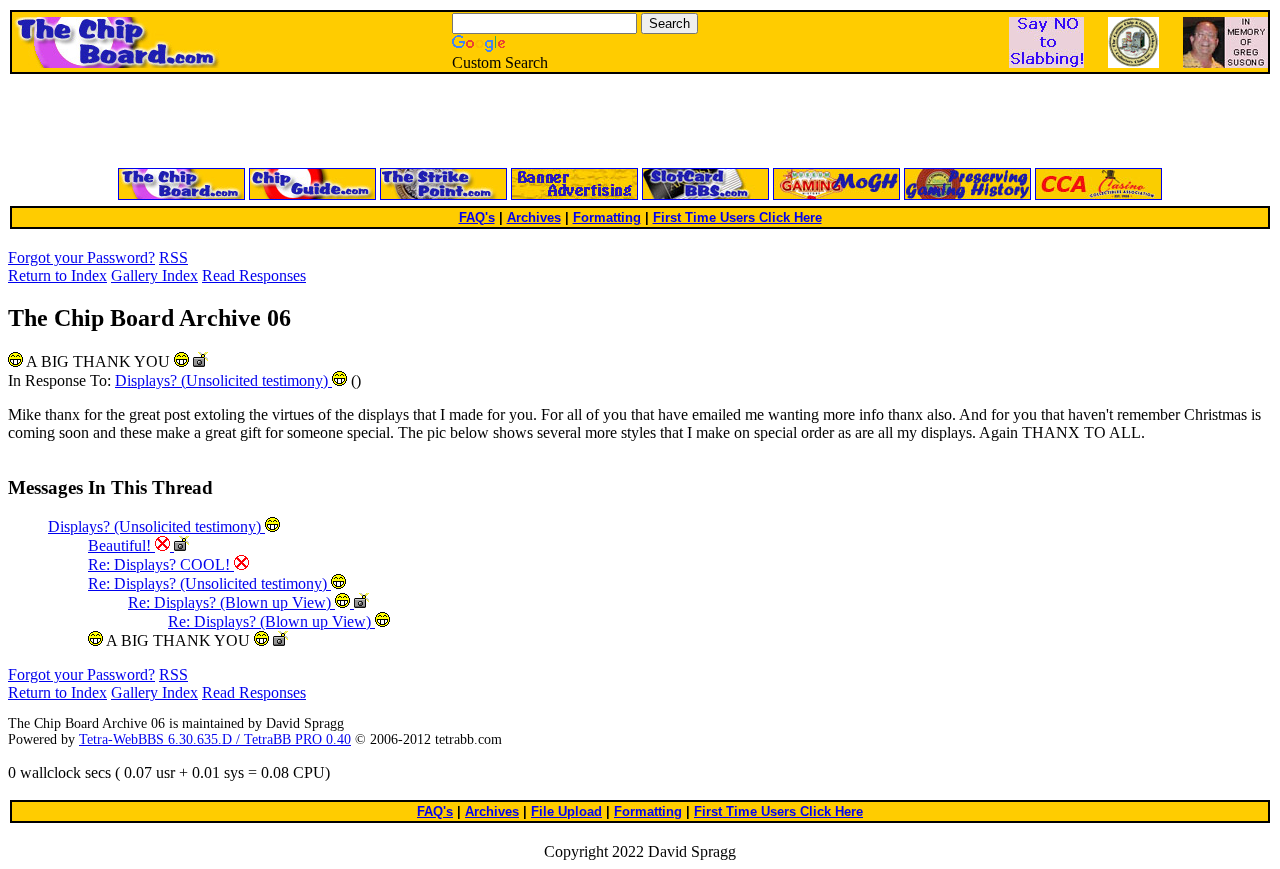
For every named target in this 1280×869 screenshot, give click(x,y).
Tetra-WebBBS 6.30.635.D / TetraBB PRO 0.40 (215, 739)
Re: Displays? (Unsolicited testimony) (209, 583)
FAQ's (477, 217)
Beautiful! (121, 545)
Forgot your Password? (81, 257)
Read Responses (254, 275)
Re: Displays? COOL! (161, 564)
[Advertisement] (400, 122)
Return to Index (57, 275)
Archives (534, 217)
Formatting (607, 217)
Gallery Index (154, 275)
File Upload (566, 811)
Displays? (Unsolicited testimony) (223, 380)
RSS (173, 257)
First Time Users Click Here (737, 217)
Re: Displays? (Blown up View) (231, 602)
